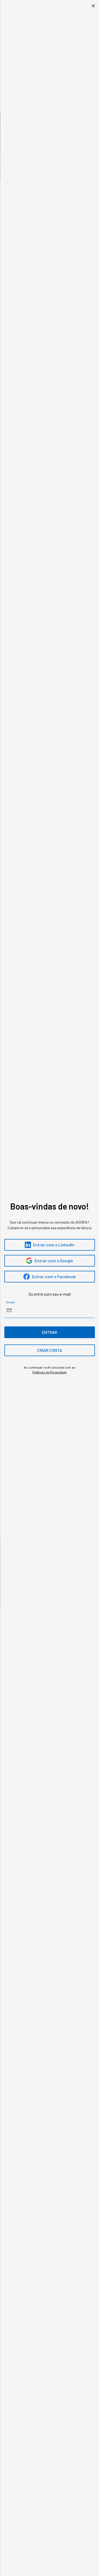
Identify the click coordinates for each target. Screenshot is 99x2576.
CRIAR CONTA (50, 1350)
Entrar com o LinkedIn (54, 1245)
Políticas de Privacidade (49, 1372)
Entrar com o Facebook (54, 1276)
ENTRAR (49, 1332)
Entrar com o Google (54, 1261)
